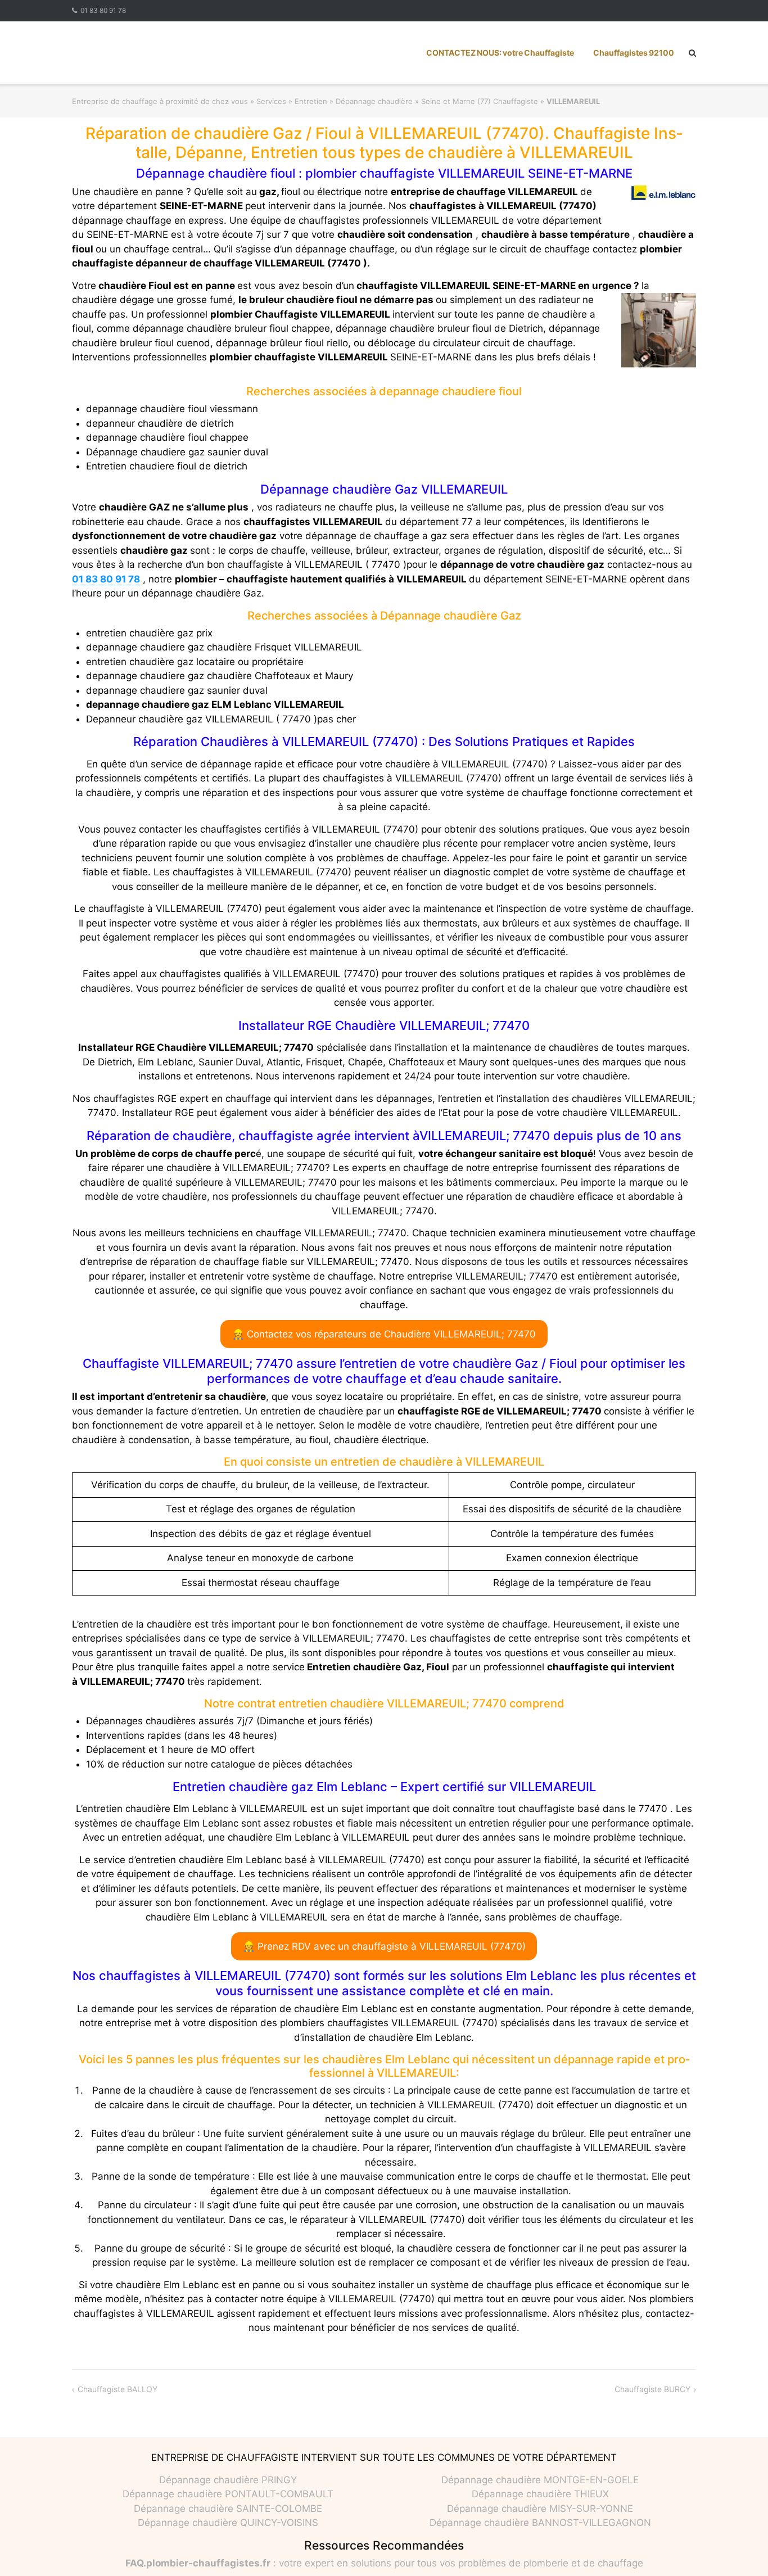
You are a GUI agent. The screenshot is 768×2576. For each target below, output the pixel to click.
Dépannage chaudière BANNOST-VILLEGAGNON (540, 2523)
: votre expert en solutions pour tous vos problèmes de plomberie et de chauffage (384, 2563)
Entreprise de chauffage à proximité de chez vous (160, 101)
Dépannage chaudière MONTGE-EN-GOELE (540, 2480)
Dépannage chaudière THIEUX (540, 2494)
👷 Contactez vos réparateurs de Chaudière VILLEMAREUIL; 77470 (384, 1334)
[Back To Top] (740, 2549)
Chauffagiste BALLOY (118, 2389)
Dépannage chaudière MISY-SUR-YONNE (540, 2509)
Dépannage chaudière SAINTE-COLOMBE (228, 2509)
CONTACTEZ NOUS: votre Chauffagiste (500, 53)
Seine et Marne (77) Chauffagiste (480, 101)
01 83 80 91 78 (103, 10)
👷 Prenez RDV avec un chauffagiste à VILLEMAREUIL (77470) (384, 1946)
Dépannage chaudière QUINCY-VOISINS (228, 2523)
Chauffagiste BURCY (652, 2389)
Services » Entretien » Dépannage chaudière (335, 101)
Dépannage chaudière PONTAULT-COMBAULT (228, 2494)
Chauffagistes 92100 (634, 53)
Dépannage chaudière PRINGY (228, 2480)
